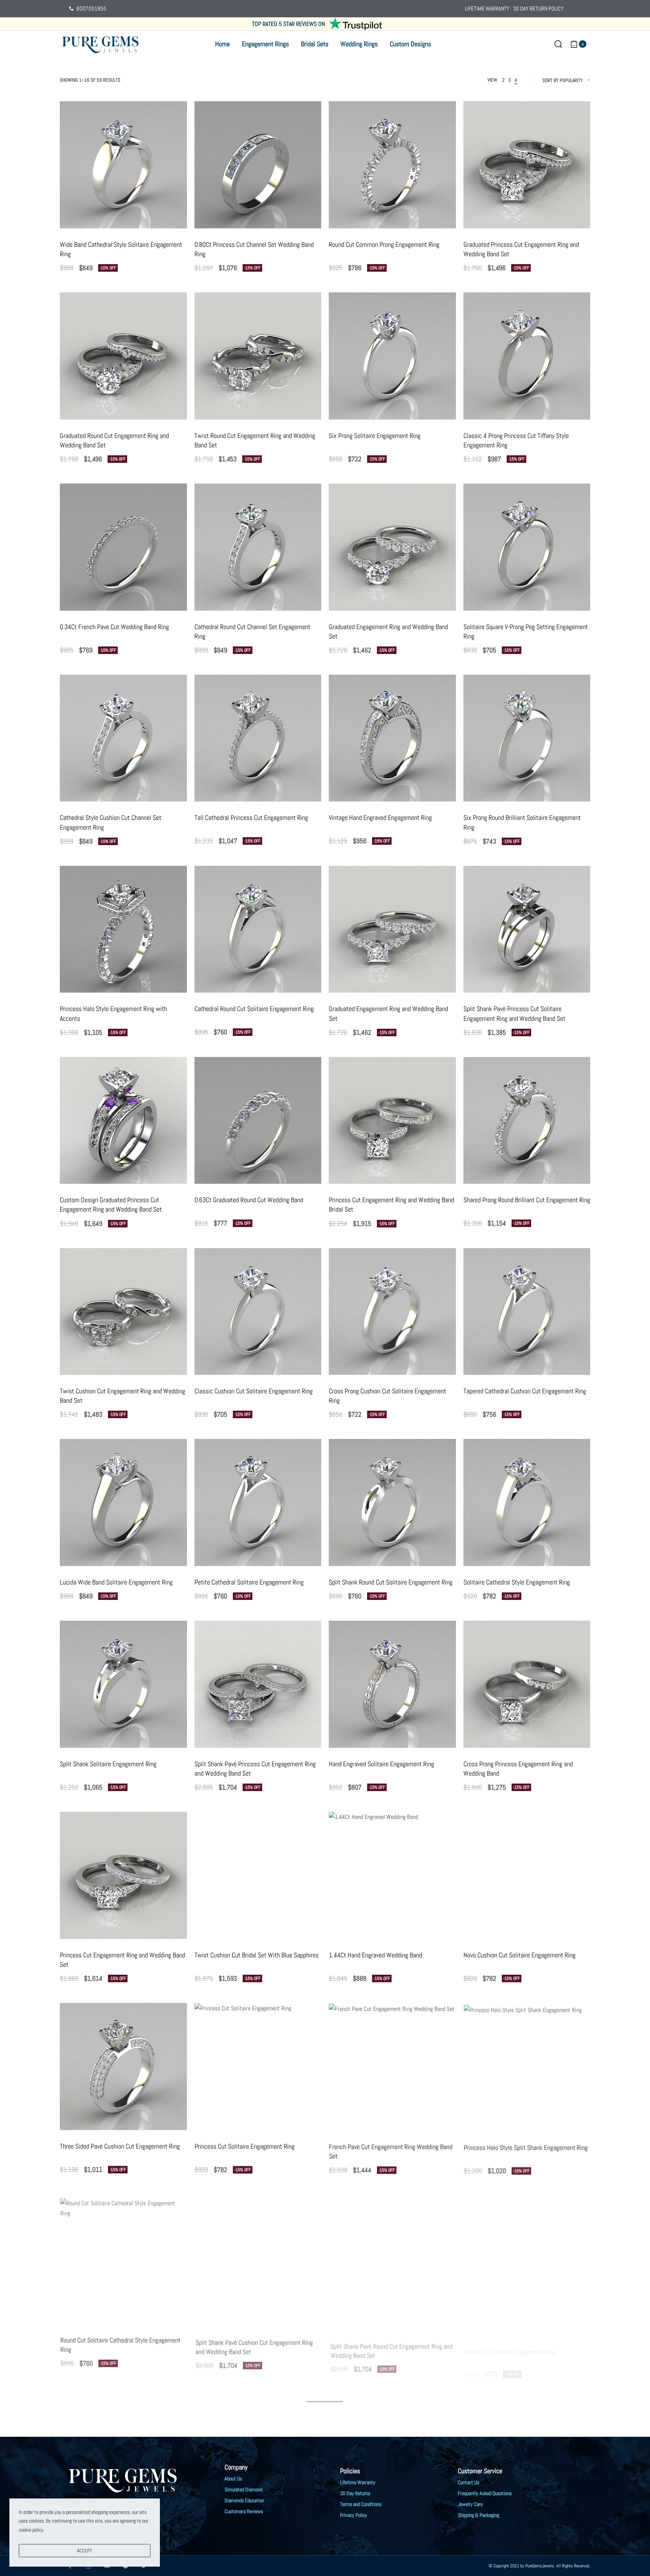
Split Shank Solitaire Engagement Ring (108, 1764)
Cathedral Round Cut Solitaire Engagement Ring (254, 1009)
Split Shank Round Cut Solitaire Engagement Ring (391, 1582)
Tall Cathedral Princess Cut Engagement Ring (251, 817)
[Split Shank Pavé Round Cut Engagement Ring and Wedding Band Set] (392, 2258)
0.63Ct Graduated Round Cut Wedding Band (249, 1200)
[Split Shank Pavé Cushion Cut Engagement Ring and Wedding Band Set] (258, 2258)
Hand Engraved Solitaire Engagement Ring (381, 1764)
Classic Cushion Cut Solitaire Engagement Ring (254, 1391)
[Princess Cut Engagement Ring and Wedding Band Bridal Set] (392, 1121)
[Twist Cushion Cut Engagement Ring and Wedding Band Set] (123, 1312)
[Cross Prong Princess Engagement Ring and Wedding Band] (527, 1684)
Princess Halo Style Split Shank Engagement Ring (526, 2146)
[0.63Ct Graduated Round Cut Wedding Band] (258, 1121)
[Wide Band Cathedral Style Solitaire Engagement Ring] (123, 165)
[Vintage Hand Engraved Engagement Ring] (392, 738)
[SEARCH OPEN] (558, 44)
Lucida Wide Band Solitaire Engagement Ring (116, 1582)
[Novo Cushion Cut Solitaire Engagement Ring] (527, 1875)
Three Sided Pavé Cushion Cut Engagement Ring (120, 2146)
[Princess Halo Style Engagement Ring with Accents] (123, 929)
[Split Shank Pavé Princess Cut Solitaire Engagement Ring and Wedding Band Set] (527, 929)
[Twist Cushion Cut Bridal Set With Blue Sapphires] (258, 1875)
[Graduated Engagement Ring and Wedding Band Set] (392, 547)
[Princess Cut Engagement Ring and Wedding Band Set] (123, 1875)
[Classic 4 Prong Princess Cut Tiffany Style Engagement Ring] (527, 356)
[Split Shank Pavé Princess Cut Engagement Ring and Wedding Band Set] (258, 1684)
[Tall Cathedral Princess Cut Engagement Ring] (258, 738)
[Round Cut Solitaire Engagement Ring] (527, 2258)
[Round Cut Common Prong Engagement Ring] (392, 165)
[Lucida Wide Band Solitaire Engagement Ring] (123, 1502)
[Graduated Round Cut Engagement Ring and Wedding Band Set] (123, 356)
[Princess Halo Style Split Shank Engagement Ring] (527, 2067)
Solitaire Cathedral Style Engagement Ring (517, 1582)
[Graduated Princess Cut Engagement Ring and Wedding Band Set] (527, 165)
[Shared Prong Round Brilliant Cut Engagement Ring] (527, 1121)
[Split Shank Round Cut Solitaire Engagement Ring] (392, 1502)
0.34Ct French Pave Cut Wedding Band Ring (114, 627)
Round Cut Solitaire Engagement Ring (510, 2337)
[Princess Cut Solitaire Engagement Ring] (258, 2067)
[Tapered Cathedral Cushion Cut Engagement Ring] (527, 1312)
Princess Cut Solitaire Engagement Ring (245, 2146)
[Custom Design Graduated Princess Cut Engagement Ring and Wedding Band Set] (123, 1121)
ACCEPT (85, 2551)
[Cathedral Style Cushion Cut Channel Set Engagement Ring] (123, 738)
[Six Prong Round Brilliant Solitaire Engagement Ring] (527, 738)
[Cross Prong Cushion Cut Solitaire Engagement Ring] (392, 1312)
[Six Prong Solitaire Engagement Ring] (392, 356)
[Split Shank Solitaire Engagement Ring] (123, 1684)
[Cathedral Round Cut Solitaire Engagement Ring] (258, 929)
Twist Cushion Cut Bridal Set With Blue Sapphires (257, 1955)
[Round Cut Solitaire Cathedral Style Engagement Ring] (123, 2258)
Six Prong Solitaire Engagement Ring (375, 436)
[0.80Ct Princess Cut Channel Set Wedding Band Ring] (258, 165)
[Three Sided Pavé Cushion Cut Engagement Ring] (123, 2067)
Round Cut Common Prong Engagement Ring (384, 244)
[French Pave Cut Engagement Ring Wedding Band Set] (392, 2067)
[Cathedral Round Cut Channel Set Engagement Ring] (258, 547)
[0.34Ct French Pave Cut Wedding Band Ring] (123, 547)
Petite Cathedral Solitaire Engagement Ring (249, 1582)
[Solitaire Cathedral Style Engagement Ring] (527, 1502)
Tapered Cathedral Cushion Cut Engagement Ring (525, 1391)
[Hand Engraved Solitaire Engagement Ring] (392, 1684)
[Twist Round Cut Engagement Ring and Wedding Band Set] (258, 356)
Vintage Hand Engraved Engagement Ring (380, 817)
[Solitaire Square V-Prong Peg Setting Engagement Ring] (527, 547)
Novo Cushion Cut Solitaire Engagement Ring (519, 1955)
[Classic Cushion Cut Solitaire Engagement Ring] (258, 1312)
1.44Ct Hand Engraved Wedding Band (375, 1955)
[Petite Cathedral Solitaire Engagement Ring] (258, 1502)
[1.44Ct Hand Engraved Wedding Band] (392, 1875)
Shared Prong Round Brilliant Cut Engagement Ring (527, 1200)
